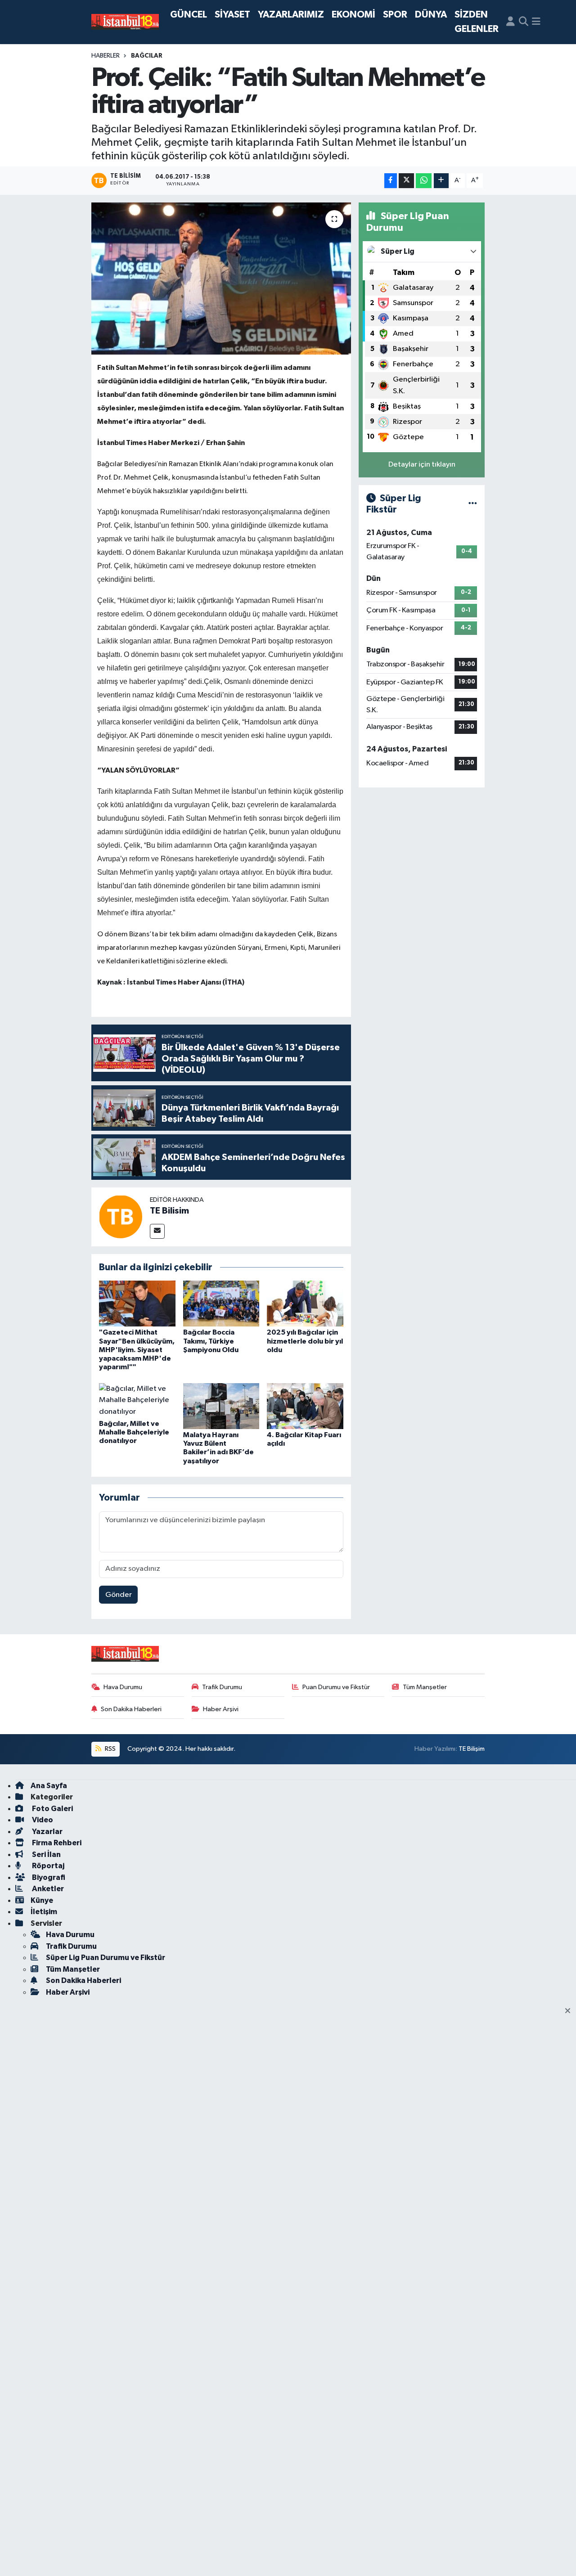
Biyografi (48, 1877)
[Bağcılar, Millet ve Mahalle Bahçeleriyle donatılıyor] (137, 1400)
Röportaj (47, 1866)
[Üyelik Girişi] (511, 22)
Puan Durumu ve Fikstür (336, 1687)
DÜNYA (431, 15)
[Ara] (524, 22)
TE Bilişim (472, 1749)
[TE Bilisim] (121, 1217)
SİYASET (232, 15)
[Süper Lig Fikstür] (473, 504)
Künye (42, 1900)
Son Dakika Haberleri (131, 1709)
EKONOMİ (353, 15)
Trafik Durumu (222, 1687)
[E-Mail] (157, 1231)
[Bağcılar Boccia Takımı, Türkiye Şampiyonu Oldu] (221, 1303)
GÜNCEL (189, 15)
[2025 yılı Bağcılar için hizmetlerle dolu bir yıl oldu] (305, 1303)
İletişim (44, 1912)
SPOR (395, 15)
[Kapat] (570, 2011)
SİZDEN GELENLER (477, 22)
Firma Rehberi (56, 1843)
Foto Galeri (52, 1809)
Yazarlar (47, 1832)
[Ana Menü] (536, 22)
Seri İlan (46, 1854)
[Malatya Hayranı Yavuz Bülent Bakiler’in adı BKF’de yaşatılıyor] (221, 1406)
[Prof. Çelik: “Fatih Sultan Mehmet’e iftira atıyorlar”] (221, 279)
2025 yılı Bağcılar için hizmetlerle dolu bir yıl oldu (305, 1341)
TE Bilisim (169, 1211)
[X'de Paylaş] (406, 181)
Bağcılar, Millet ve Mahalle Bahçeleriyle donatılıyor (134, 1432)
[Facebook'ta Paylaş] (391, 181)
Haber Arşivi (221, 1709)
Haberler (106, 56)
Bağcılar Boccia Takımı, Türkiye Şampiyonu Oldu (211, 1341)
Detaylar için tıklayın (422, 465)
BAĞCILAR (147, 56)
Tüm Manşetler (425, 1687)
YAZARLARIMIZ (291, 15)
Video (42, 1820)
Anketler (47, 1889)
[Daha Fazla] (441, 181)
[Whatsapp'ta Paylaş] (424, 181)
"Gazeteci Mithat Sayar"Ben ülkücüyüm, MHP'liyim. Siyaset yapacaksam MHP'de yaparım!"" (137, 1350)
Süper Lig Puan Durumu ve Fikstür (106, 1958)
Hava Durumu (123, 1687)
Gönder (119, 1595)
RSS (110, 1749)
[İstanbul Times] (125, 22)
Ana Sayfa (49, 1786)
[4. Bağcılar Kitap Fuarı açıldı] (305, 1406)
